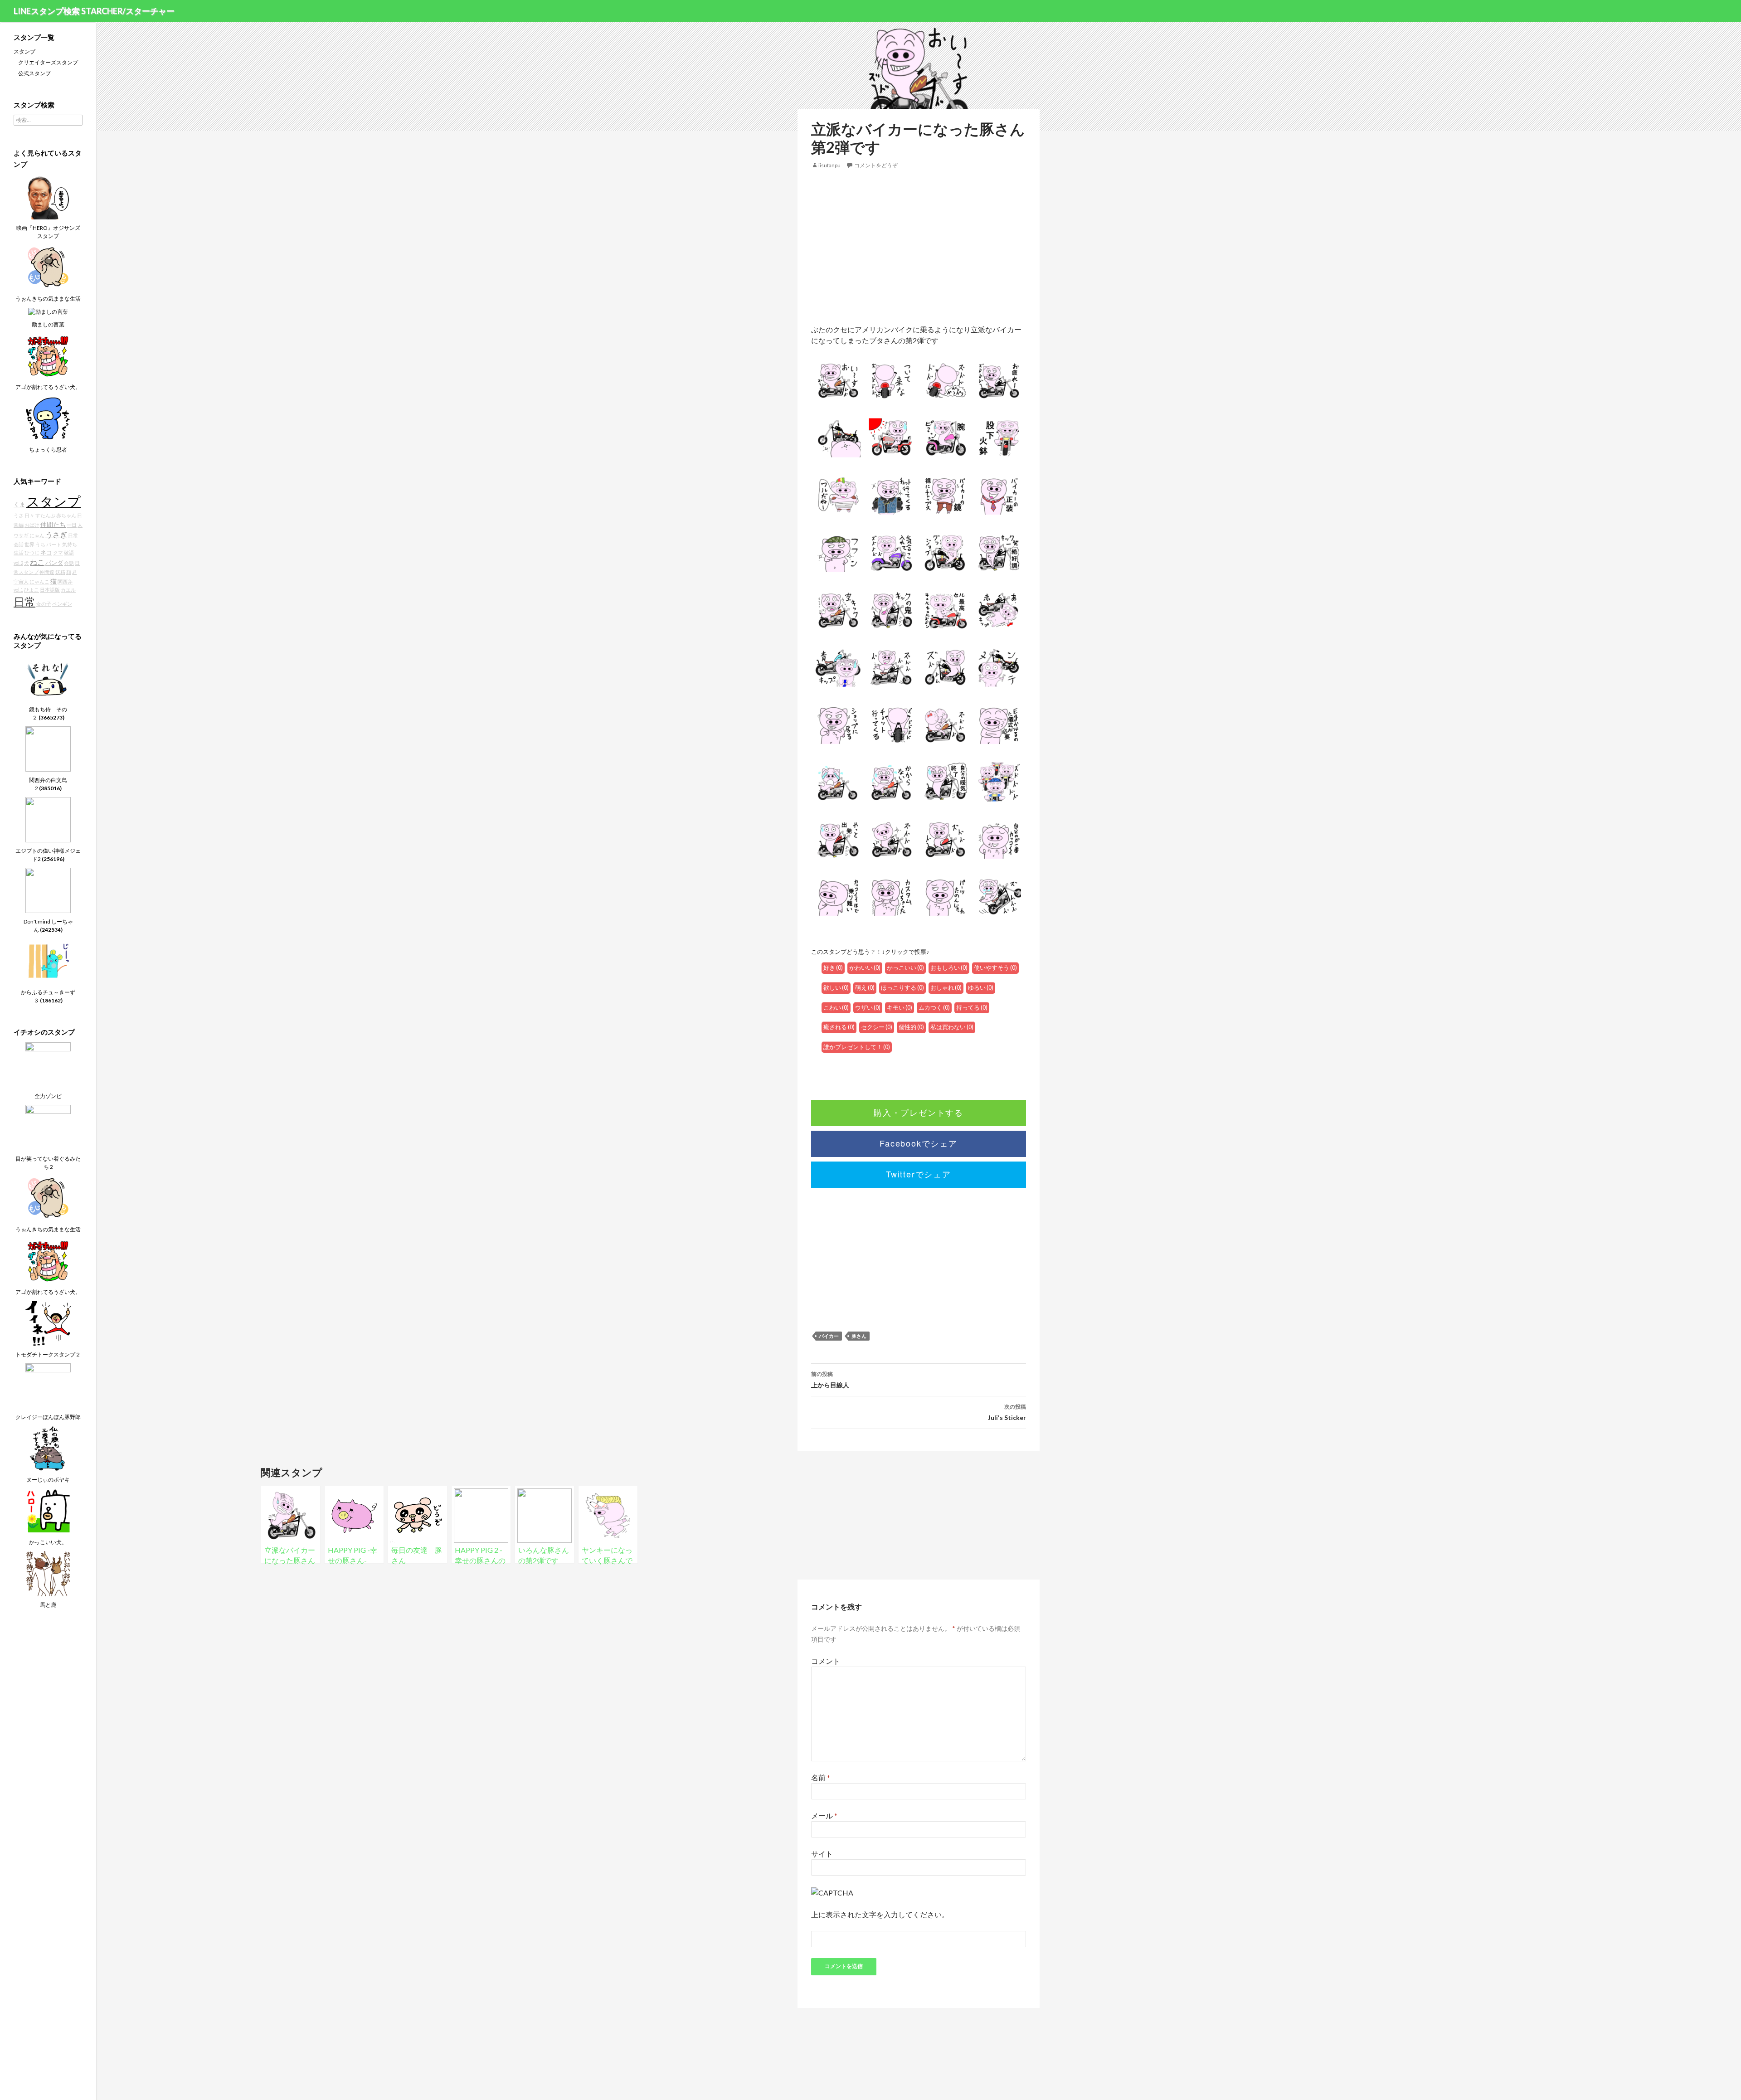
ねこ (37, 562)
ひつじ (32, 552)
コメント (826, 1661)
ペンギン (62, 604)
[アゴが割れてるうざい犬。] (48, 355)
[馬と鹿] (48, 1573)
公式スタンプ (34, 73)
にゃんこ (39, 581)
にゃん (37, 535)
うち (40, 544)
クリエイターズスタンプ (48, 62)
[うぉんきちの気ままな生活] (48, 267)
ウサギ (21, 535)
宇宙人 (21, 581)
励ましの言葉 (48, 324)
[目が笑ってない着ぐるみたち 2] (48, 1127)
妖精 (60, 572)
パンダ (54, 563)
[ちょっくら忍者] (48, 418)
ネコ (46, 552)
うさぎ (56, 534)
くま (19, 504)
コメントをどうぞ (876, 165)
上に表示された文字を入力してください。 (880, 1914)
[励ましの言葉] (48, 311)
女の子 (44, 604)
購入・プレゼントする (919, 1112)
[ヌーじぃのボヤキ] (48, 1448)
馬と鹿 (48, 1605)
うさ (19, 515)
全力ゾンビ (48, 1096)
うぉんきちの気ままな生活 (48, 299)
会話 (69, 563)
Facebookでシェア (919, 1143)
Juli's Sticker (1007, 1412)
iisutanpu (829, 165)
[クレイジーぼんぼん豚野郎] (48, 1385)
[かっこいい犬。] (48, 1510)
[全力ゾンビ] (48, 1064)
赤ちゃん (66, 515)
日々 (29, 515)
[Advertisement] (919, 247)
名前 (821, 1777)
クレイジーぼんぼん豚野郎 (48, 1417)
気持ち (70, 544)
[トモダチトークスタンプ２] (48, 1323)
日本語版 (50, 590)
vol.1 (18, 590)
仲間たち (53, 524)
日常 (24, 602)
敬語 (69, 552)
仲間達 (47, 572)
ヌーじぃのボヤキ (48, 1480)
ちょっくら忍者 (48, 450)
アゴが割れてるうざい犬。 (48, 387)
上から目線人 (830, 1380)
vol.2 (18, 563)
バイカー (829, 1336)
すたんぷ (45, 515)
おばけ (32, 525)
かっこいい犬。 (48, 1542)
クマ (58, 552)
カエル (68, 590)
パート (54, 544)
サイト (822, 1854)
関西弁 (65, 581)
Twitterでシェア (919, 1174)
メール (824, 1816)
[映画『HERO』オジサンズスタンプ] (48, 196)
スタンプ (24, 51)
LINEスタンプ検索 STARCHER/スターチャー (94, 11)
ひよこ (32, 590)
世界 (29, 544)
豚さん (859, 1336)
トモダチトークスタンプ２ (48, 1354)
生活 (19, 552)
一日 (72, 525)
